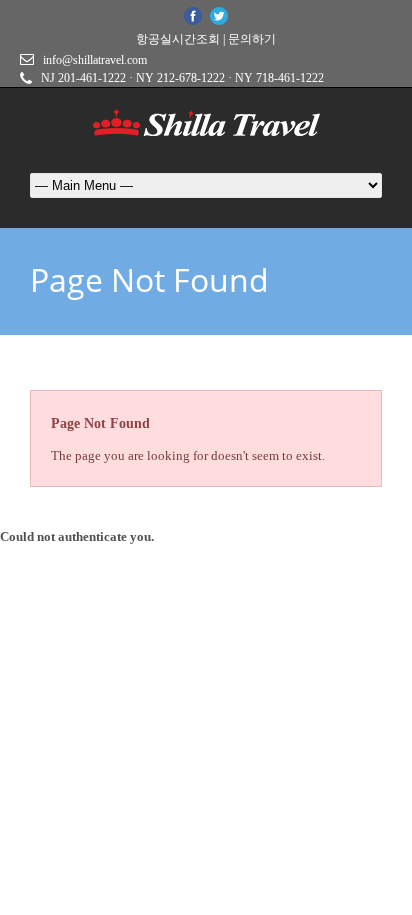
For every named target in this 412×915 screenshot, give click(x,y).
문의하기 (252, 39)
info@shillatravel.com (95, 60)
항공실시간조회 (178, 39)
